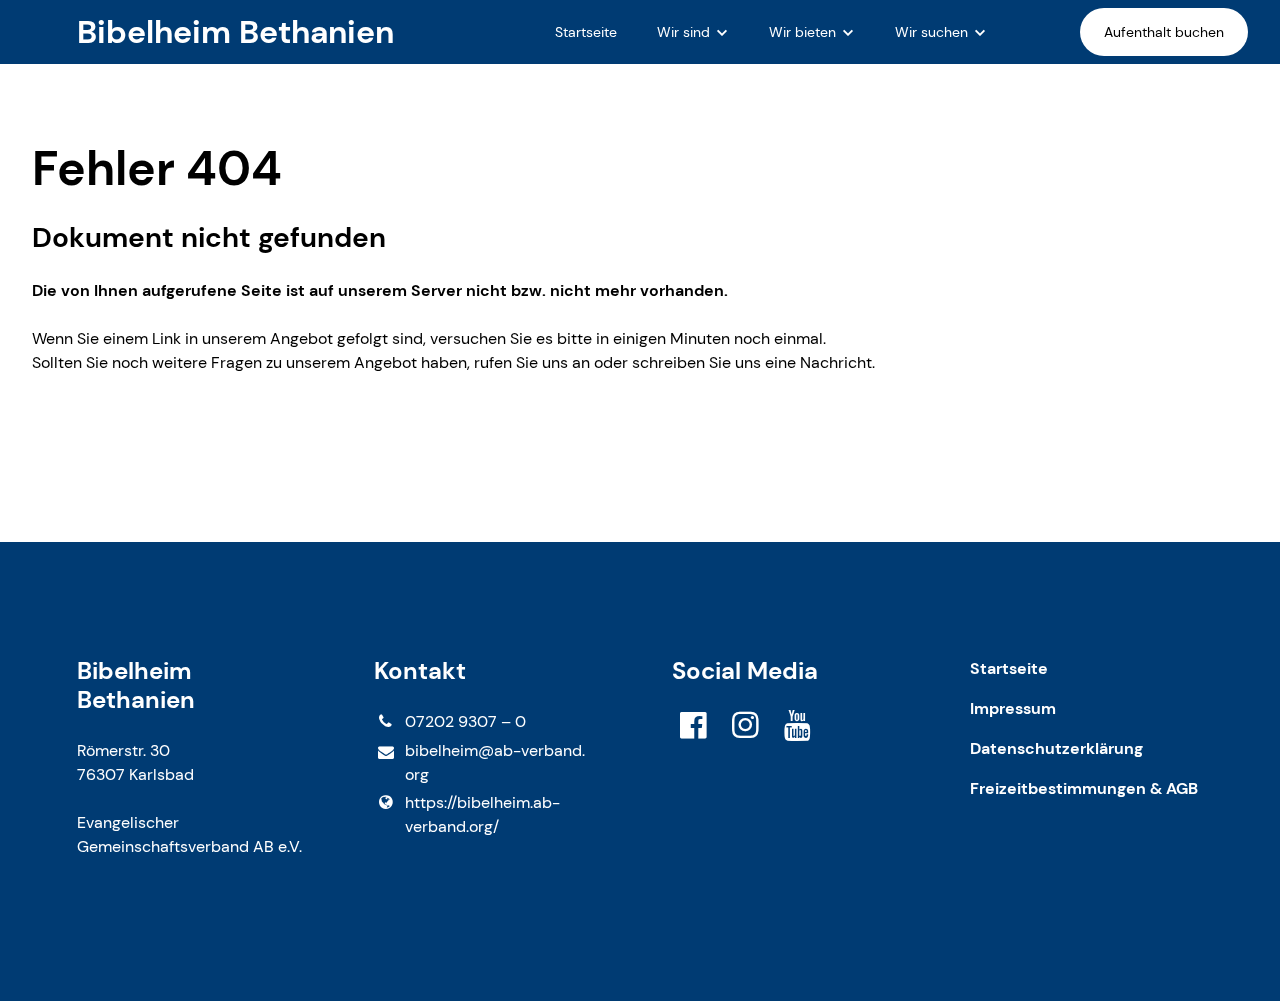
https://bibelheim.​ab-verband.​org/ (482, 814)
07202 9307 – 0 (465, 721)
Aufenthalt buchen (1164, 32)
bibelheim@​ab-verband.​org (495, 762)
